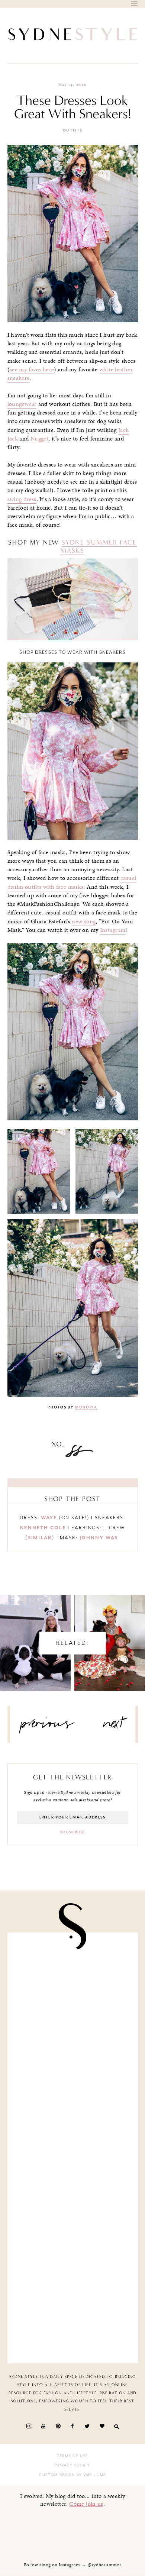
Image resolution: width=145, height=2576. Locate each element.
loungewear (22, 404)
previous (48, 1726)
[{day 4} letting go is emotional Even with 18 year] (73, 2045)
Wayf (49, 1518)
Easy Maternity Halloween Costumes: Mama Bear (35, 1636)
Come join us (86, 2504)
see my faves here (32, 369)
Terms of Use (72, 2456)
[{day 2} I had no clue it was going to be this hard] (73, 2319)
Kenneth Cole (43, 1528)
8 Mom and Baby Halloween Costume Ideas (110, 1636)
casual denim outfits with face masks (72, 882)
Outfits (73, 130)
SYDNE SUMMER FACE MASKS (99, 546)
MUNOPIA (86, 1407)
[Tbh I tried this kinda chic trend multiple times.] (73, 2250)
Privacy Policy (72, 2465)
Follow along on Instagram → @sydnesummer (72, 2565)
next (114, 1726)
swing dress (22, 499)
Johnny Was (100, 1538)
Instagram (113, 930)
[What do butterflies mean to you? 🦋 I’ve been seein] (73, 1977)
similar (40, 1538)
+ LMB (99, 2475)
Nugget (39, 439)
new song (84, 921)
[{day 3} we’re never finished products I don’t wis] (73, 2182)
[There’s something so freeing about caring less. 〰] (73, 2114)
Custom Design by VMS (66, 2475)
